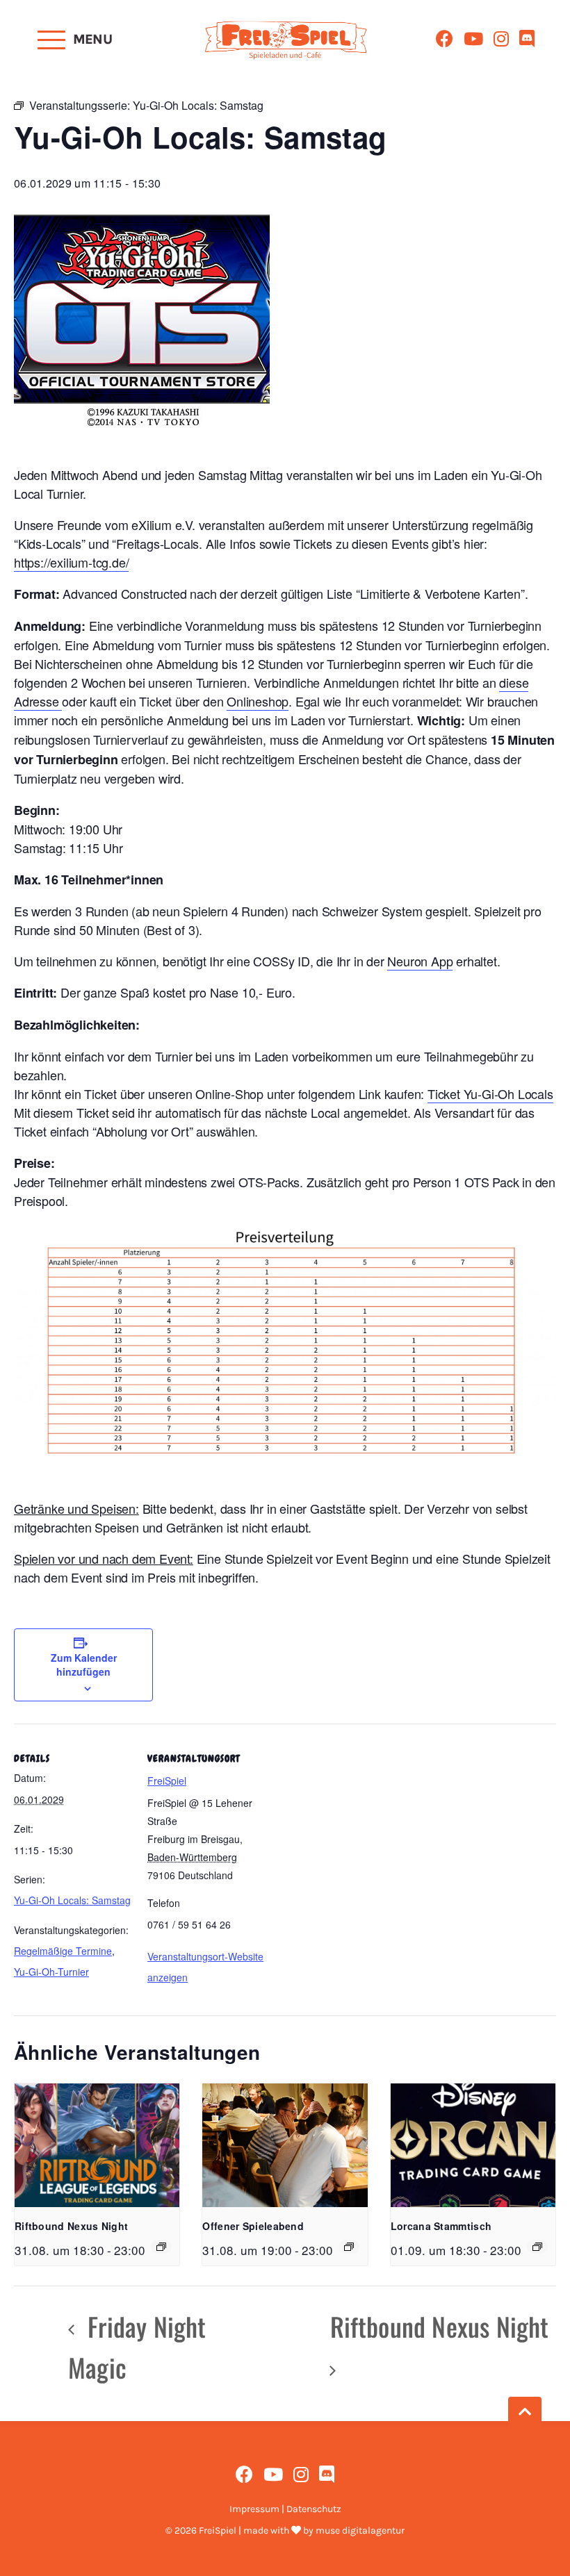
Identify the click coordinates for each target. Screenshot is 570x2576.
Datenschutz (314, 2509)
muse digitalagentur (360, 2530)
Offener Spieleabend (253, 2226)
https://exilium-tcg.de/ (71, 562)
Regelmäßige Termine (63, 1951)
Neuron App (420, 961)
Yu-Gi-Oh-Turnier (51, 1972)
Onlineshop (258, 701)
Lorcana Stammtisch (441, 2226)
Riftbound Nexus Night (71, 2226)
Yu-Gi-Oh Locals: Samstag (72, 1900)
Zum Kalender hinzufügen (84, 1665)
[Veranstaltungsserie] (161, 2247)
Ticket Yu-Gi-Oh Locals (490, 1093)
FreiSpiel (167, 1781)
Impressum (254, 2509)
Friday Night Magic (137, 2347)
